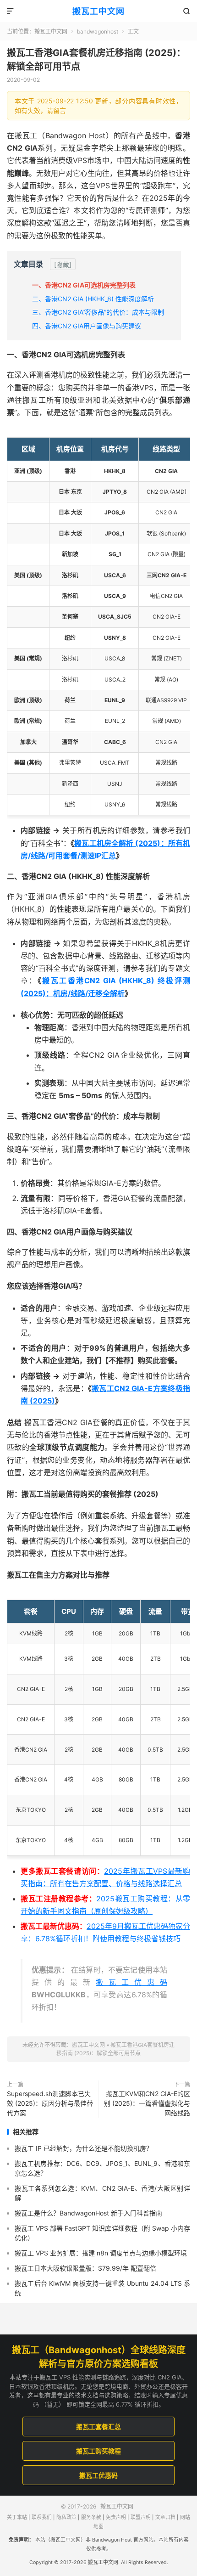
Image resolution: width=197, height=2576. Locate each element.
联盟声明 (141, 2517)
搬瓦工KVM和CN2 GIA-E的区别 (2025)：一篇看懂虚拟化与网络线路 (147, 2103)
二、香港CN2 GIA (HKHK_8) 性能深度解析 (93, 299)
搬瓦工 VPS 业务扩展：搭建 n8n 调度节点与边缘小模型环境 (101, 2253)
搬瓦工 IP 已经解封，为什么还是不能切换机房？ (84, 2148)
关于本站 (17, 2517)
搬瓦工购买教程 (98, 2451)
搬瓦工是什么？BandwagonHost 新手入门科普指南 (88, 2213)
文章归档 (165, 2517)
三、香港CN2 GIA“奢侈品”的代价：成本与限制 (98, 312)
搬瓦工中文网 (98, 11)
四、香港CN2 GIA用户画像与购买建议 (87, 326)
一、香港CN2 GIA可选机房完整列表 (84, 285)
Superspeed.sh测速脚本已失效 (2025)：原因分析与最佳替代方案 (50, 2103)
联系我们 (42, 2517)
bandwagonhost (98, 31)
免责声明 (116, 2517)
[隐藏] (63, 264)
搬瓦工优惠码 (131, 1982)
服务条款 (91, 2517)
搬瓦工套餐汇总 (98, 2427)
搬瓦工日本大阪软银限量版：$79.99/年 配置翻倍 (85, 2268)
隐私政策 (66, 2517)
